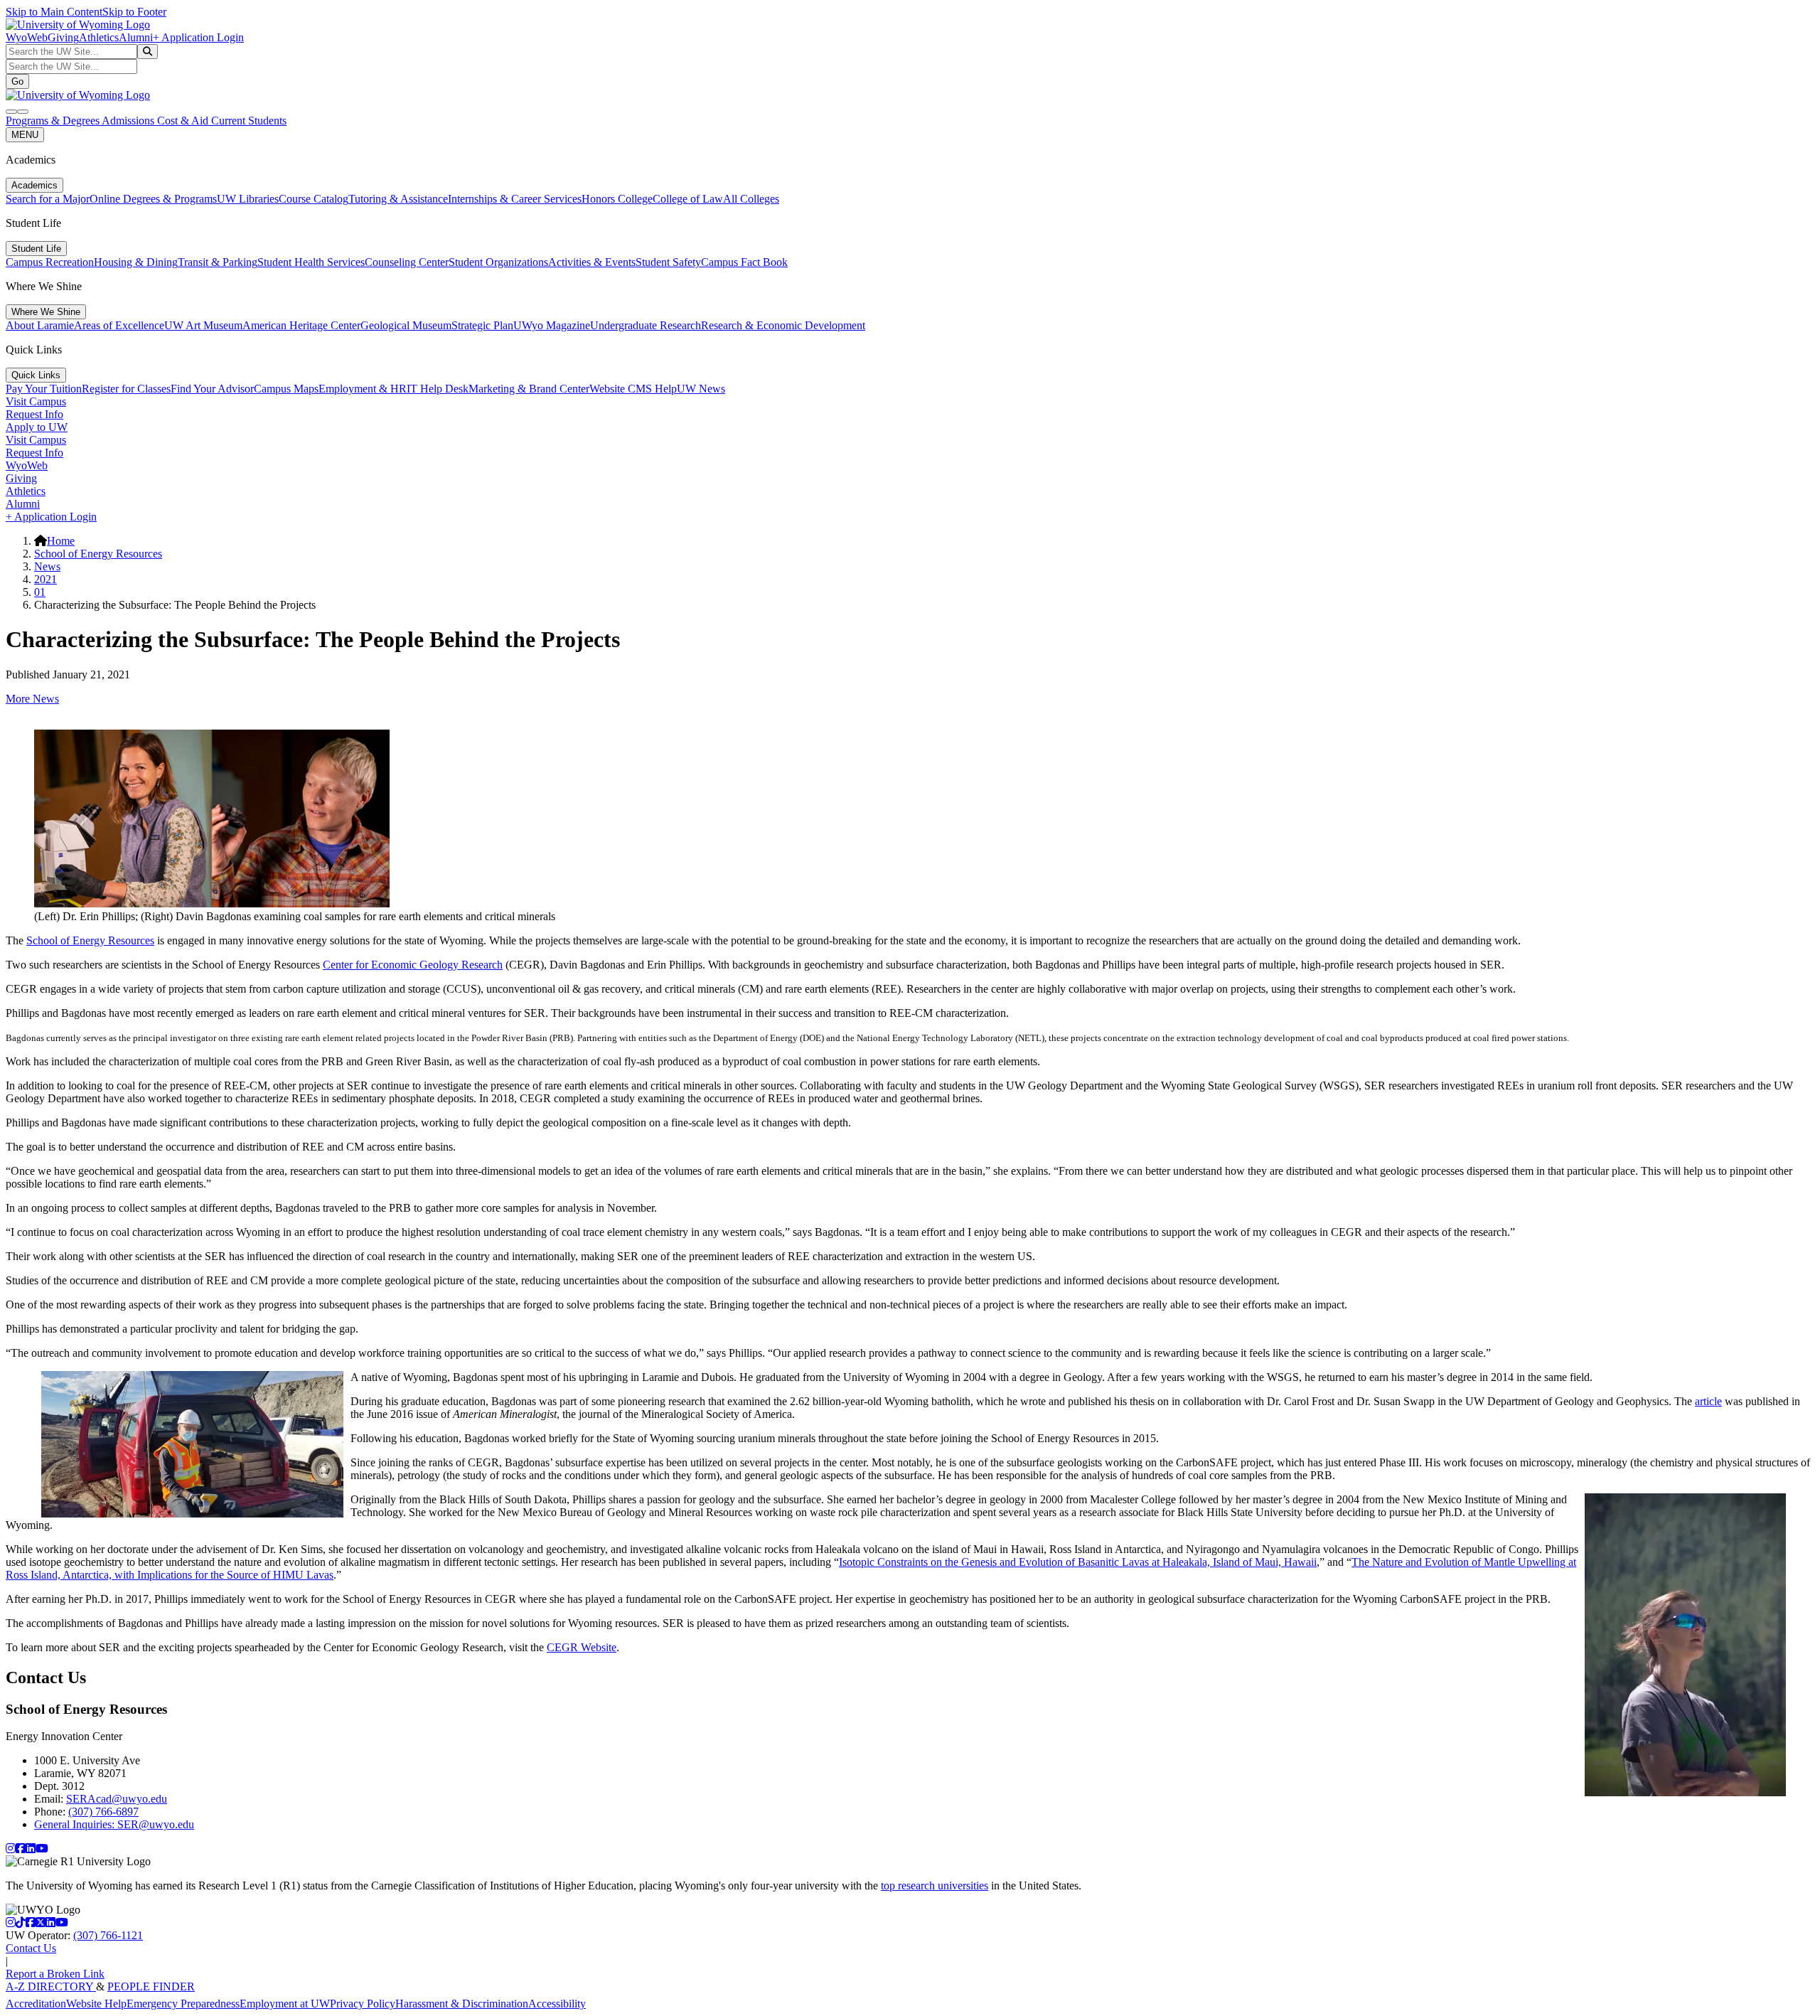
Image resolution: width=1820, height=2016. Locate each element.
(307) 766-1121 (108, 1935)
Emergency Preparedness (183, 2004)
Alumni (136, 37)
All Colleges (751, 199)
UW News (701, 389)
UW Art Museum (203, 325)
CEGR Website (582, 1647)
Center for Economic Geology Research (413, 965)
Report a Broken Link (55, 1974)
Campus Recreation (50, 262)
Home (61, 541)
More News (32, 699)
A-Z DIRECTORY (51, 1986)
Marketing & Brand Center (529, 389)
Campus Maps (286, 389)
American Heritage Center (301, 325)
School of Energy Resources (98, 554)
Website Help (96, 2004)
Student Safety (668, 262)
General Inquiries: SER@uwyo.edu (114, 1824)
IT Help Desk (438, 389)
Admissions (129, 121)
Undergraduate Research (646, 325)
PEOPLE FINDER (151, 1986)
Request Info (34, 414)
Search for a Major (48, 199)
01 (40, 592)
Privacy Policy (363, 2004)
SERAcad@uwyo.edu (117, 1799)
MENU (25, 135)
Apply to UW (37, 427)
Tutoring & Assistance (398, 199)
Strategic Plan (482, 325)
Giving (63, 37)
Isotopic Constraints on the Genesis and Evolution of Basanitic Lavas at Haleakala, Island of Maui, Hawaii (1078, 1562)
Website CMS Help (633, 389)
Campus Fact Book (744, 262)
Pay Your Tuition (44, 389)
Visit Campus (36, 401)
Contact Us (31, 1948)
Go (17, 81)
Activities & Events (592, 262)
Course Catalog (314, 199)
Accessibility (557, 2004)
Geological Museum (406, 325)
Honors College (617, 199)
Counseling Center (407, 262)
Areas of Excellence (119, 325)
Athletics (99, 37)
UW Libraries (248, 199)
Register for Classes (126, 389)
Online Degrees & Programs (153, 199)
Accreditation (36, 2004)
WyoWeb (27, 37)
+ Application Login (198, 37)
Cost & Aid (184, 121)
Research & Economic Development (783, 325)
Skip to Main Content (54, 12)
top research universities (935, 1886)
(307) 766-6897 (103, 1812)
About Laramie (40, 325)
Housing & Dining (136, 262)
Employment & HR (363, 389)
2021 (45, 579)
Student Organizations (498, 262)
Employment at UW (285, 2004)
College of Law (688, 199)
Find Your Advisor (212, 389)
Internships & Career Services (515, 199)
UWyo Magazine (552, 325)
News (47, 566)
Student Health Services (311, 262)
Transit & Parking (218, 262)
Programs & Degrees (54, 121)
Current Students (249, 121)
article (1708, 1401)
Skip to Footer (134, 12)
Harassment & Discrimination (462, 2004)
